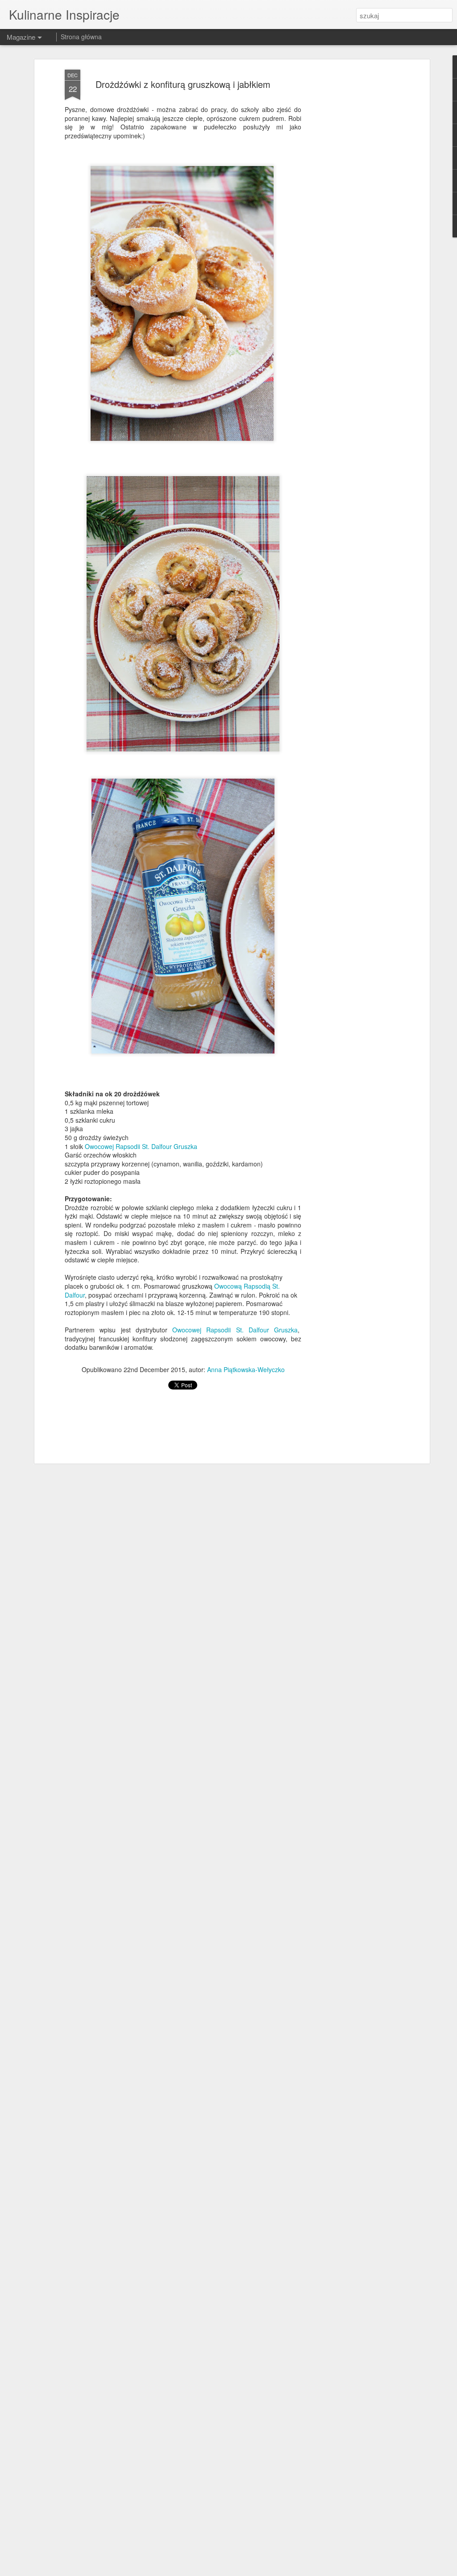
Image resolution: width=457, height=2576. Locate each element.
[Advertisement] (350, 210)
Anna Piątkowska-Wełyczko (246, 1369)
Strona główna (81, 37)
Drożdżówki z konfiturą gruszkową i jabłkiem (183, 84)
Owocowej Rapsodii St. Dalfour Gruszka (141, 1146)
